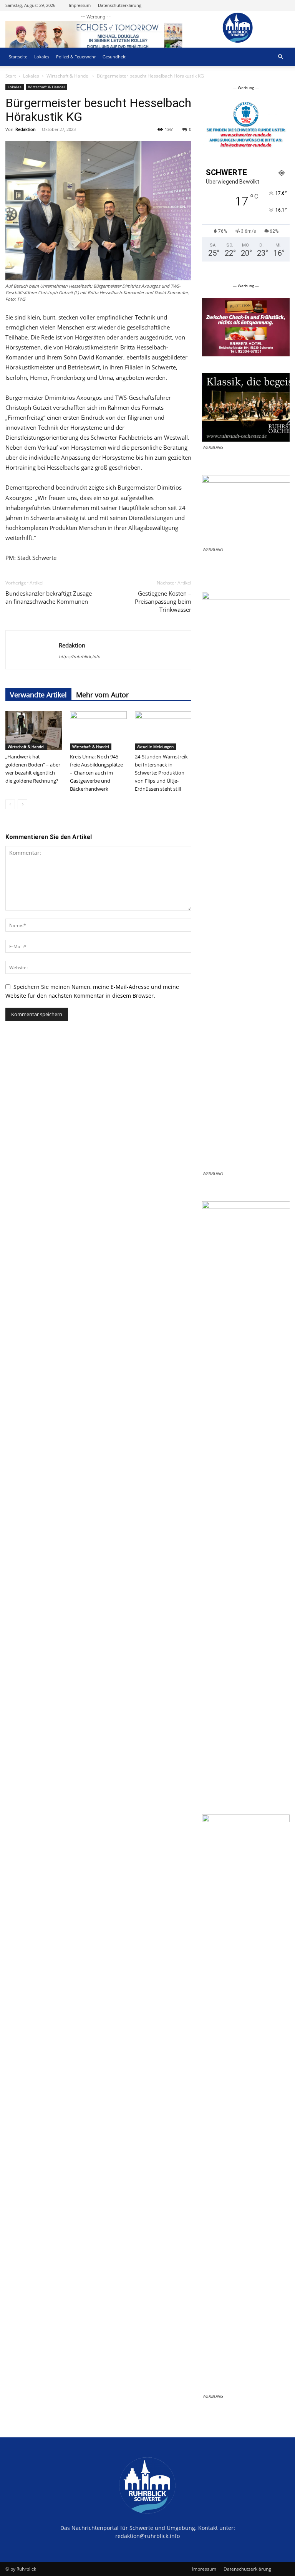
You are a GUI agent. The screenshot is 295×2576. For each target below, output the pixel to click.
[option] (213, 127)
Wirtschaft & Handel (68, 76)
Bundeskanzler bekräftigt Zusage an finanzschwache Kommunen (49, 597)
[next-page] (22, 804)
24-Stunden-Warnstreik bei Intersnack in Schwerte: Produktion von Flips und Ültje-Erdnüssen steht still (161, 773)
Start (11, 76)
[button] (280, 57)
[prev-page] (10, 804)
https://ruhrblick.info (80, 656)
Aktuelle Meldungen (155, 747)
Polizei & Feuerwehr (76, 57)
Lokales (42, 57)
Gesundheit (114, 57)
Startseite (18, 57)
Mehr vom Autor (102, 695)
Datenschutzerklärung (120, 5)
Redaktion (26, 129)
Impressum (80, 5)
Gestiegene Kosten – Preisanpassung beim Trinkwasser (163, 601)
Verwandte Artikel (38, 695)
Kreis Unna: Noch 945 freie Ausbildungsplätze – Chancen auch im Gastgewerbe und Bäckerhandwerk (96, 773)
